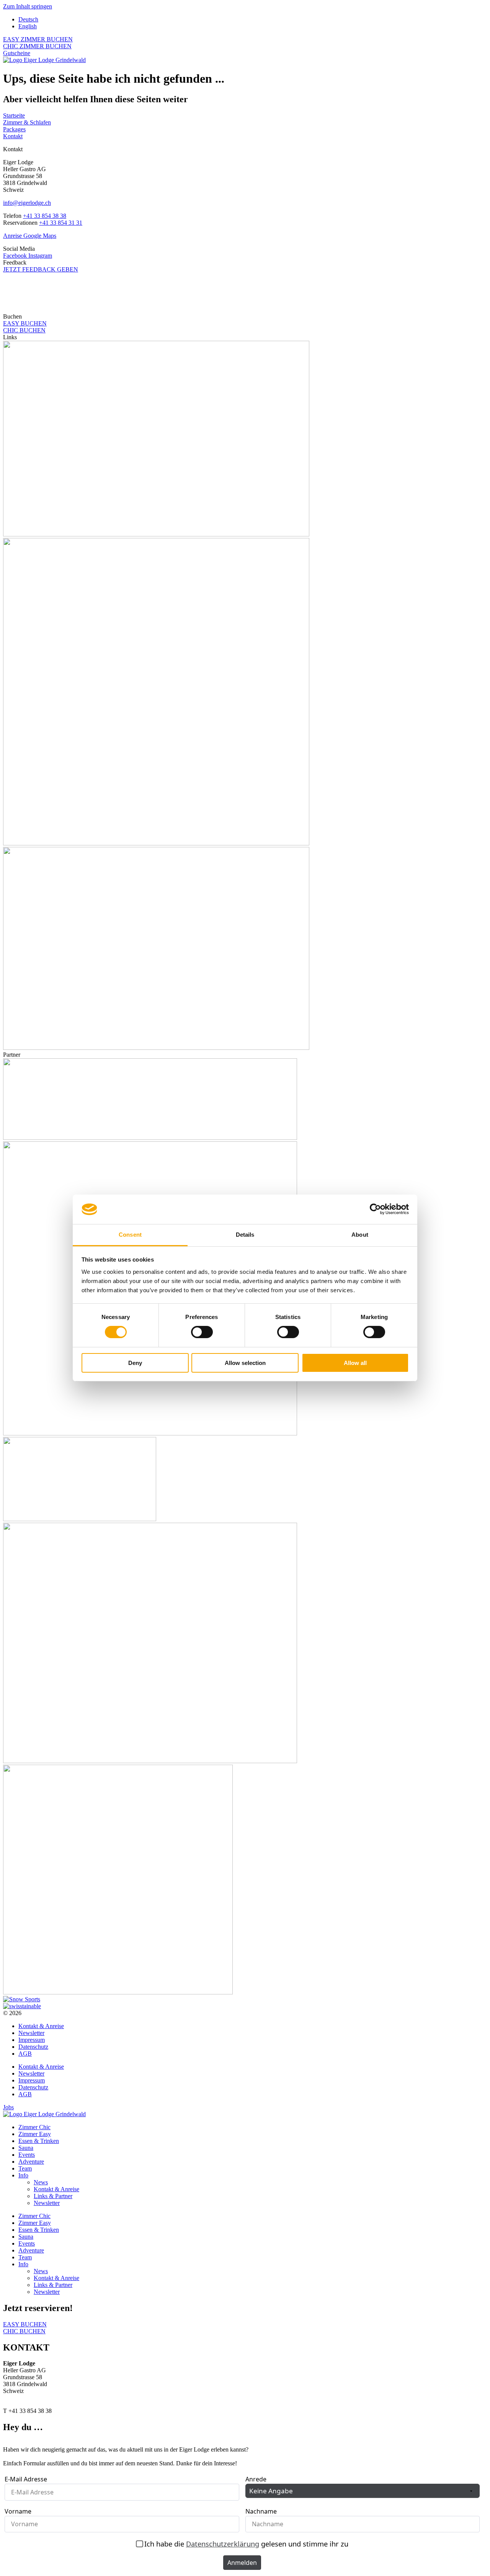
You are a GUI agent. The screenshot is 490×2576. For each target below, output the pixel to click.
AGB (25, 2054)
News (41, 2182)
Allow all (355, 1363)
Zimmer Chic (34, 2127)
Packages (14, 129)
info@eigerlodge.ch (27, 203)
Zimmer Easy (35, 2134)
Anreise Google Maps (30, 236)
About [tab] (360, 1235)
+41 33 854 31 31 (61, 223)
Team (25, 2168)
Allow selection (245, 1363)
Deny (135, 1363)
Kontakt (13, 136)
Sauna (26, 2148)
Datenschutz (33, 2047)
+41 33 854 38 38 (45, 216)
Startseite (14, 115)
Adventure (31, 2162)
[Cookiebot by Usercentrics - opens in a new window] (375, 1209)
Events (27, 2155)
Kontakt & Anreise (41, 2026)
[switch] (202, 1332)
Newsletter (31, 2033)
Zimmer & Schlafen (27, 122)
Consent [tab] (130, 1235)
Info (23, 2175)
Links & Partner (53, 2196)
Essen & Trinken (39, 2141)
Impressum (32, 2040)
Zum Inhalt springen (28, 6)
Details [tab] (245, 1235)
